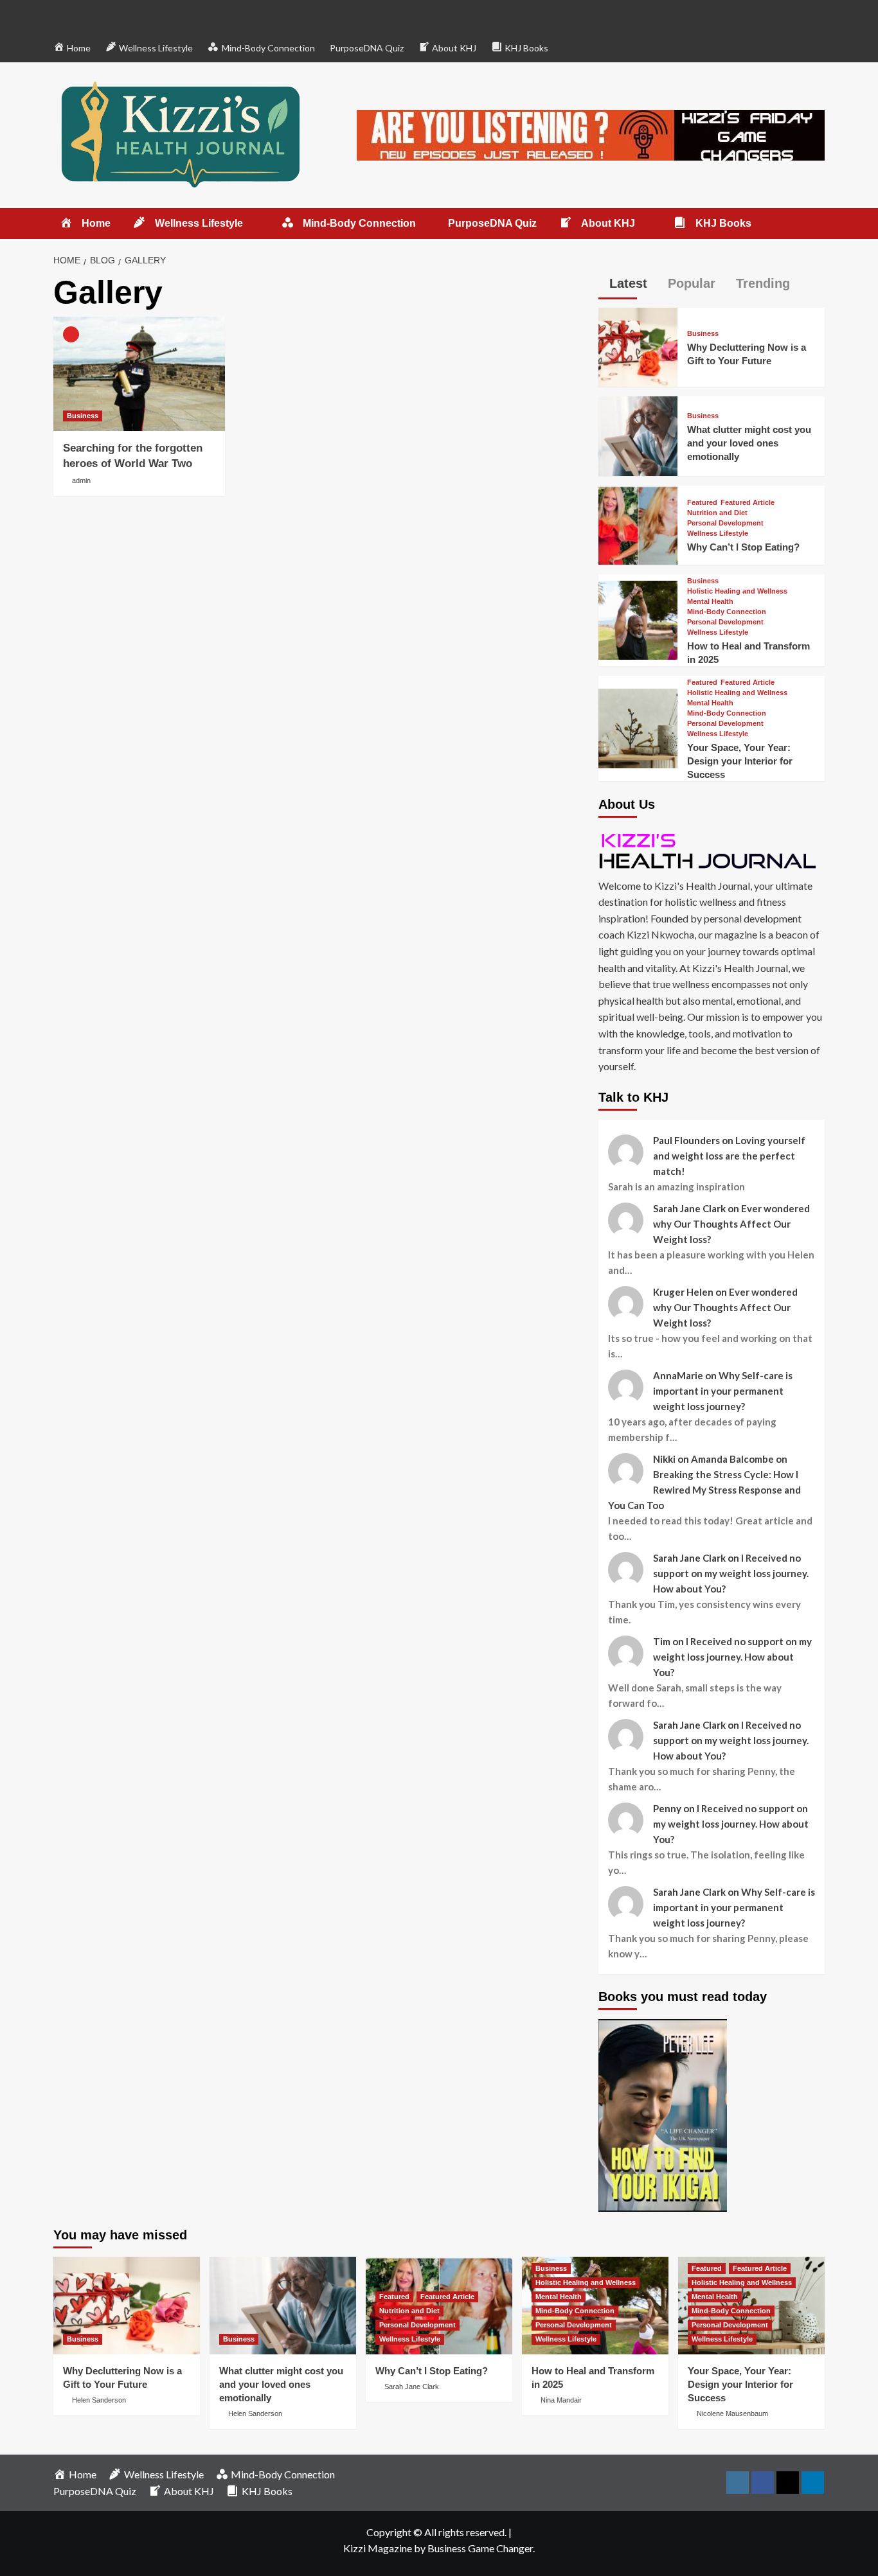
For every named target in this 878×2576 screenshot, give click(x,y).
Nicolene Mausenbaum (732, 2413)
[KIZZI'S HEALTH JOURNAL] (712, 850)
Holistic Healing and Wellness (737, 591)
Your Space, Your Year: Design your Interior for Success (740, 761)
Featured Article (748, 503)
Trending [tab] (761, 283)
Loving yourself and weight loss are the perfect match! (729, 1156)
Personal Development (725, 523)
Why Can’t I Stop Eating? (743, 547)
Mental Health (710, 602)
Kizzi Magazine (378, 2548)
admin (81, 481)
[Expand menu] (251, 224)
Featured (702, 503)
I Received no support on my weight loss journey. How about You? (731, 1573)
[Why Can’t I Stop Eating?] (638, 523)
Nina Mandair (561, 2400)
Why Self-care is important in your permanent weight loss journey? (723, 1391)
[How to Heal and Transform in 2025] (638, 618)
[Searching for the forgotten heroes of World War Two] (139, 374)
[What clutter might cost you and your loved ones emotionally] (638, 435)
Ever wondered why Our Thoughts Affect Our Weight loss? (731, 1224)
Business (83, 416)
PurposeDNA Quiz (367, 48)
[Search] (817, 224)
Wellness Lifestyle (718, 534)
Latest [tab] (626, 283)
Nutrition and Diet (717, 513)
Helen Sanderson (99, 2400)
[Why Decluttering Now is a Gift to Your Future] (638, 346)
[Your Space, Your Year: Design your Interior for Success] (638, 727)
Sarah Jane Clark (412, 2386)
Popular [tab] (690, 283)
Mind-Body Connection (727, 612)
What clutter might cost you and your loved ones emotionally (749, 443)
